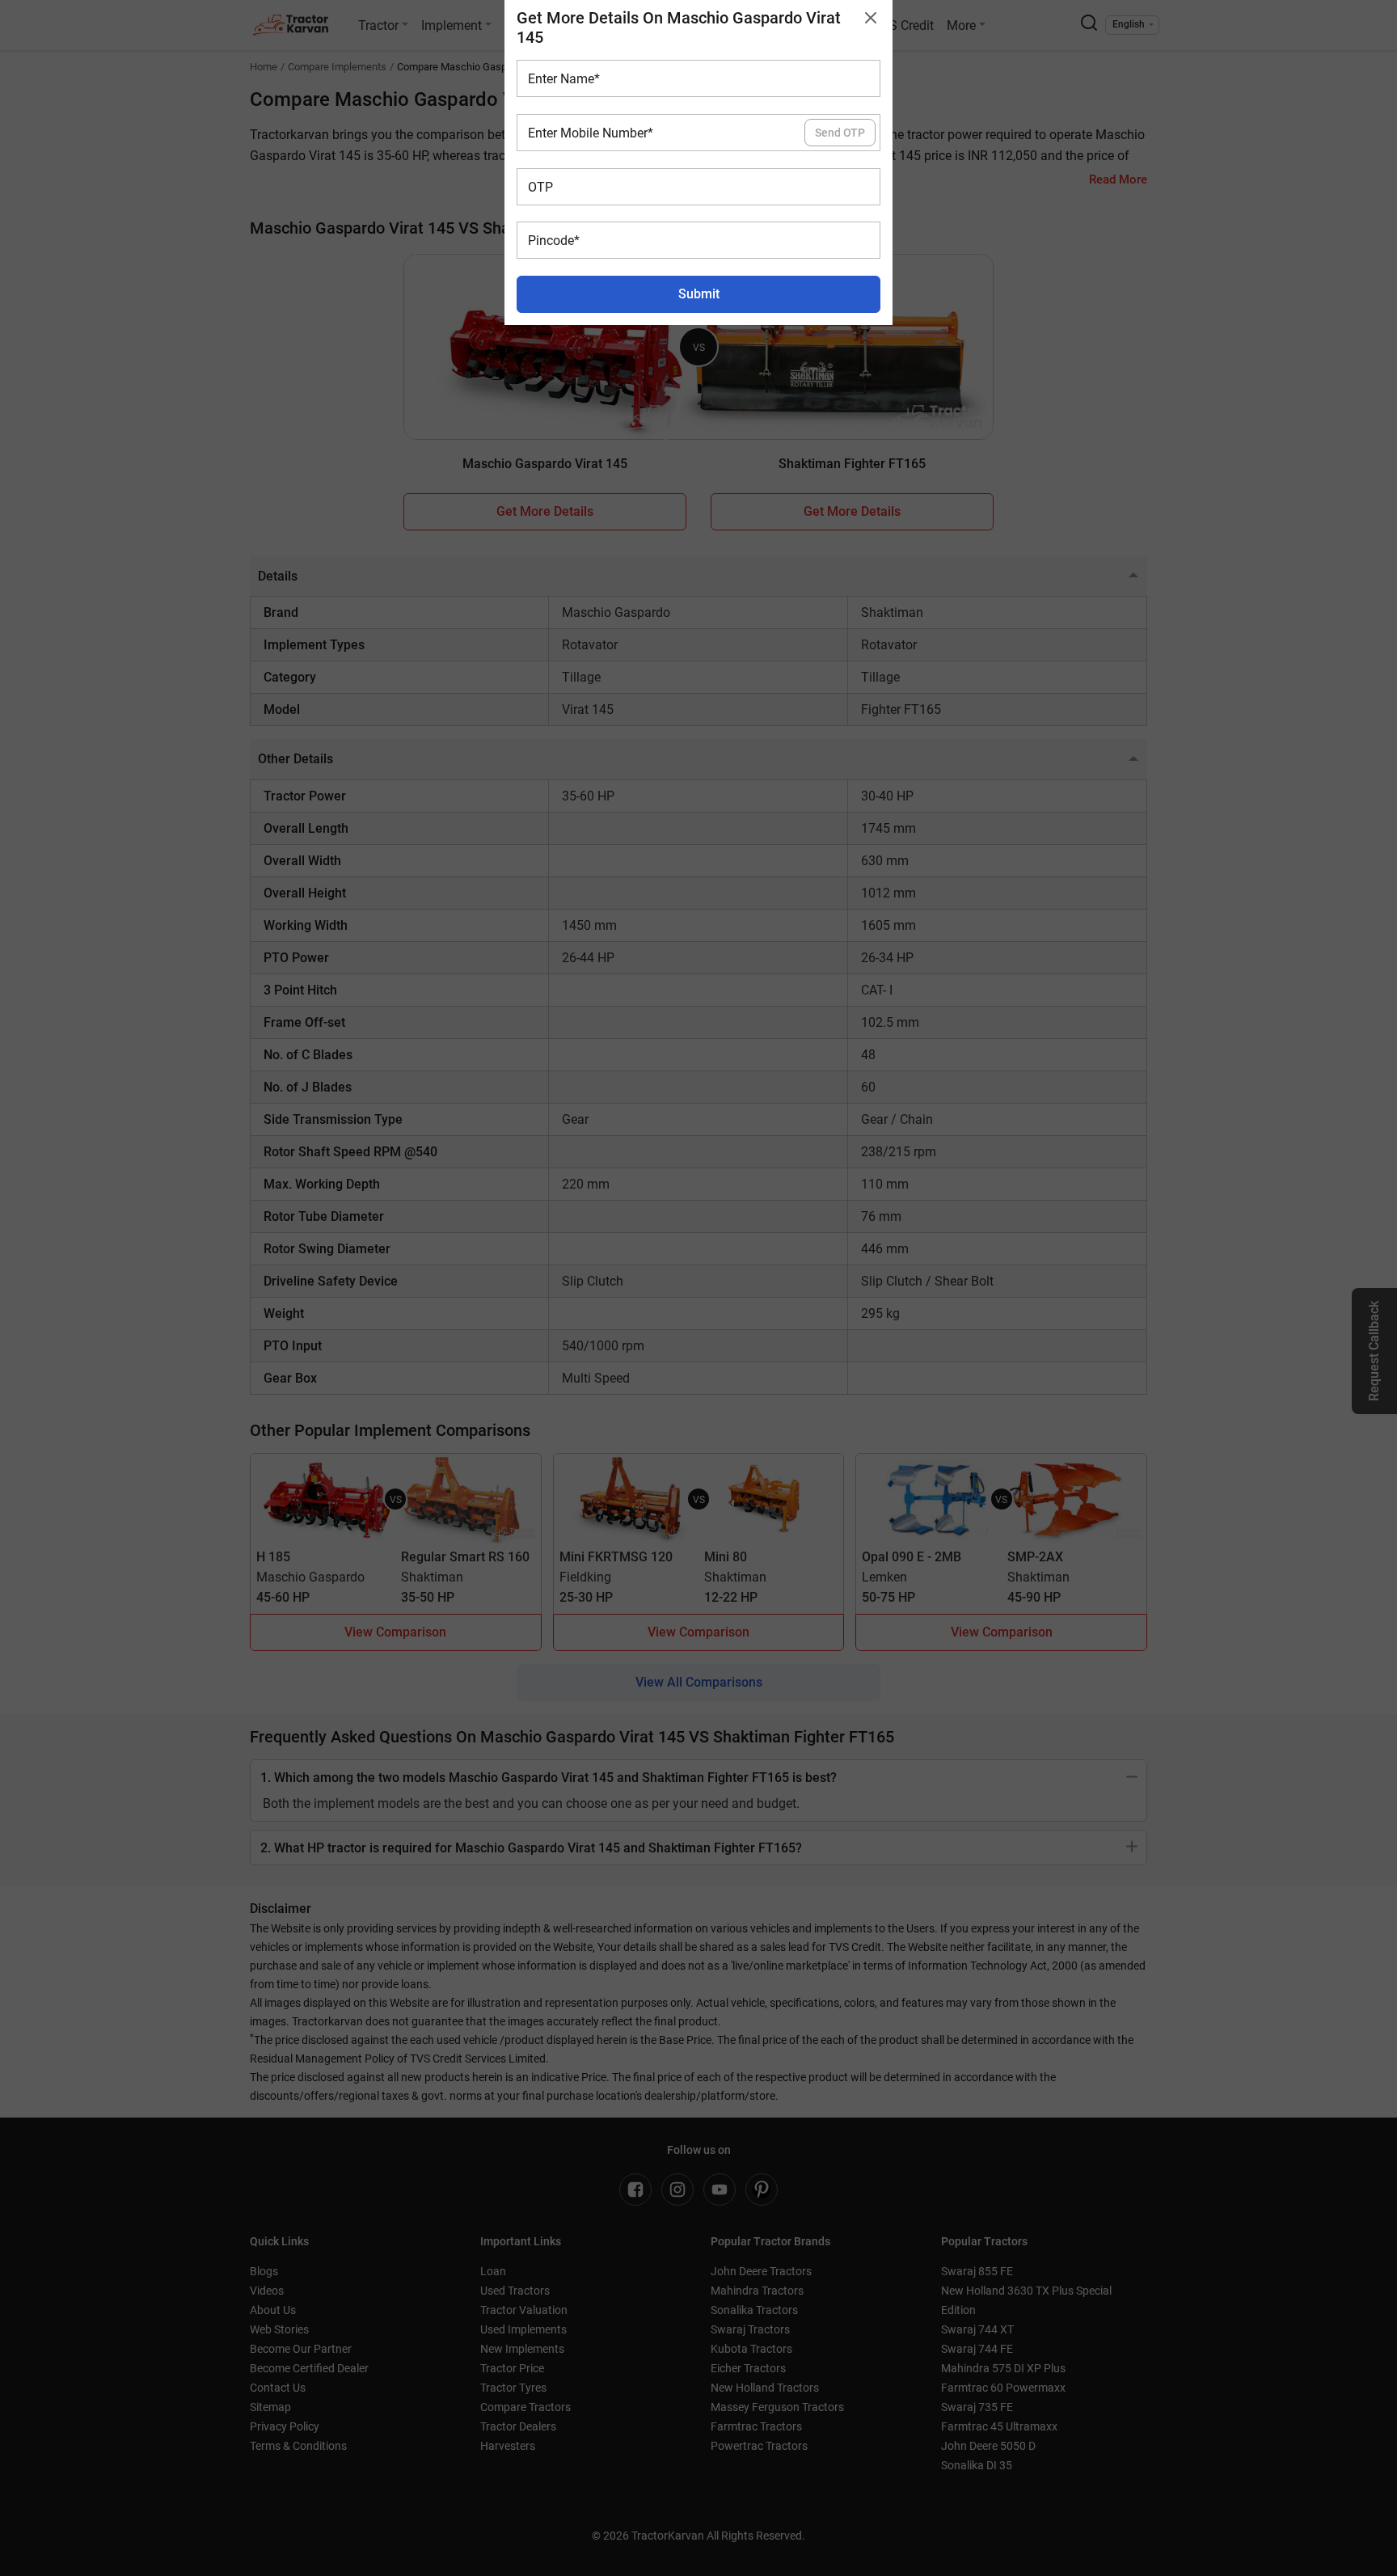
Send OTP (840, 133)
